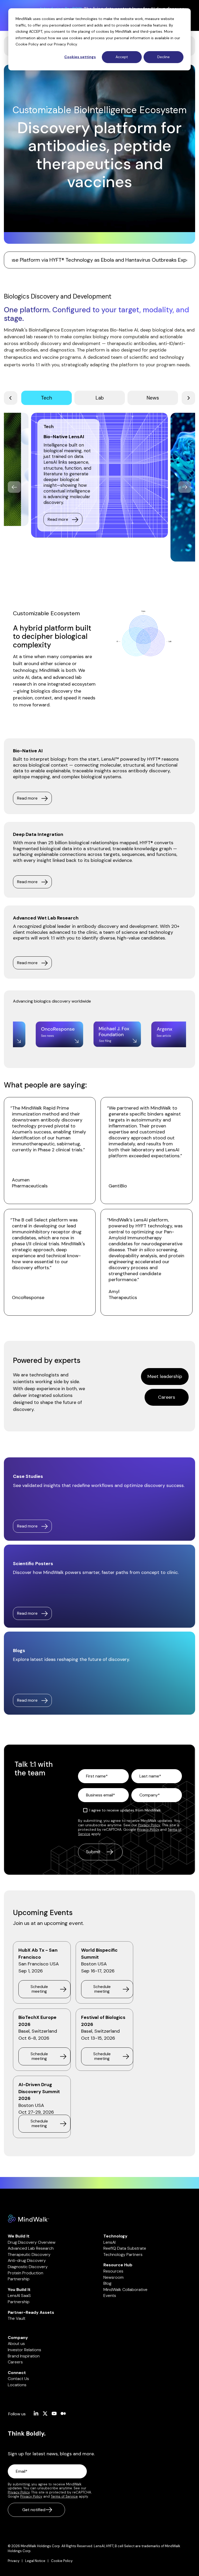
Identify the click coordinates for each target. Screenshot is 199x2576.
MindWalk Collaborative (125, 2290)
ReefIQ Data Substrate (125, 2248)
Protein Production (26, 2273)
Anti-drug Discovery (27, 2260)
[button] (36, 2414)
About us (16, 2344)
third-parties (151, 31)
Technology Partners (123, 2254)
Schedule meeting (39, 1989)
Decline (164, 57)
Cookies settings (80, 57)
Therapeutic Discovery (29, 2254)
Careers (167, 1397)
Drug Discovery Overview (32, 2242)
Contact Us (18, 2379)
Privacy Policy (65, 44)
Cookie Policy (27, 44)
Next (185, 487)
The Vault (17, 2318)
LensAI (109, 2242)
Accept (122, 57)
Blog (107, 2283)
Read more (58, 519)
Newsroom (113, 2277)
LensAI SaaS (19, 2296)
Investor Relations (24, 2350)
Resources (113, 2271)
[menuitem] (16, 2561)
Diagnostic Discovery (28, 2267)
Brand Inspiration (24, 2356)
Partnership (19, 2279)
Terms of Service (64, 2496)
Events (110, 2296)
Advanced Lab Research (31, 2248)
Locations (17, 2385)
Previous (14, 487)
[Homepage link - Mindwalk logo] (29, 2220)
